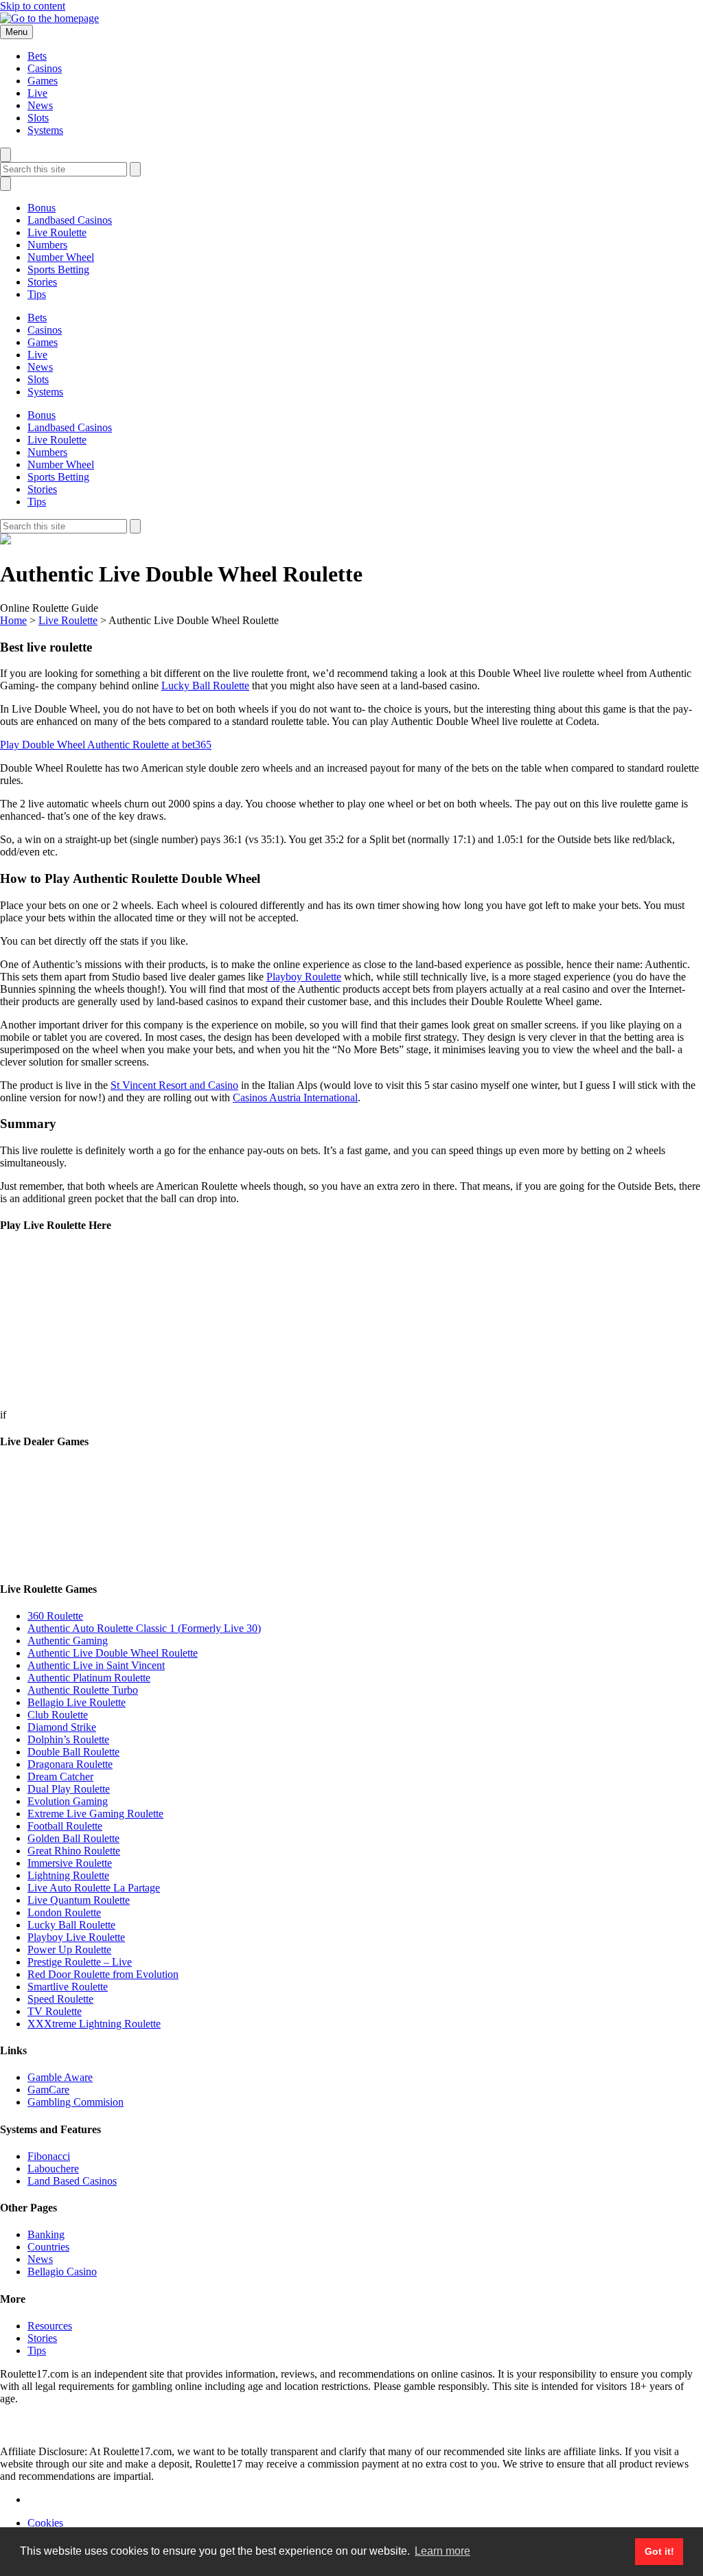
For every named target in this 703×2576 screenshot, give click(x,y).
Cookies (45, 2523)
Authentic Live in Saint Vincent (96, 1665)
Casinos (45, 68)
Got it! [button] (659, 2551)
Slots (38, 118)
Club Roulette (58, 1715)
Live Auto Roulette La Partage (94, 1888)
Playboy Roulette (304, 977)
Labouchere (53, 2169)
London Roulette (64, 1912)
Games (43, 81)
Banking (46, 2234)
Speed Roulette (60, 1999)
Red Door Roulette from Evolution (103, 1974)
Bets (37, 56)
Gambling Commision (76, 2102)
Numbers (47, 245)
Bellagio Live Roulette (77, 1702)
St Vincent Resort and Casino (174, 1085)
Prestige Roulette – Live (80, 1962)
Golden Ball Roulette (73, 1838)
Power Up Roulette (69, 1950)
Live (37, 93)
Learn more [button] (442, 2551)
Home (13, 620)
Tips (37, 294)
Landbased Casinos (70, 220)
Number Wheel (61, 257)
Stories (42, 282)
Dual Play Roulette (69, 1789)
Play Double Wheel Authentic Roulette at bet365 (106, 745)
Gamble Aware (60, 2077)
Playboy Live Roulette (76, 1937)
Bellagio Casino (62, 2272)
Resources (50, 2326)
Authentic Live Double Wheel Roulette (113, 1653)
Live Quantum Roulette (79, 1900)
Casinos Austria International (295, 1097)
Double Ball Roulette (73, 1752)
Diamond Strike (62, 1727)
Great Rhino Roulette (74, 1851)
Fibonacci (49, 2156)
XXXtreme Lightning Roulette (94, 2024)
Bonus (42, 208)
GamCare (48, 2090)
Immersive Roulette (70, 1863)
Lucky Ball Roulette (205, 686)
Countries (48, 2247)
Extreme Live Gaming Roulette (95, 1814)
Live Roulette (57, 232)
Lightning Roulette (68, 1875)
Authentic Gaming (68, 1641)
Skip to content (33, 6)
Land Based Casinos (72, 2181)
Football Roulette (65, 1826)
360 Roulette (55, 1616)
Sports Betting (58, 269)
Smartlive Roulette (68, 1987)
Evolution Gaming (68, 1801)
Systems (45, 130)
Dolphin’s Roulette (68, 1739)
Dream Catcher (60, 1776)
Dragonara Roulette (70, 1764)
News (40, 105)
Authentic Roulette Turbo (83, 1690)
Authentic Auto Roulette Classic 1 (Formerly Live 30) (144, 1628)
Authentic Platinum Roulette (89, 1678)
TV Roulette (55, 2011)
